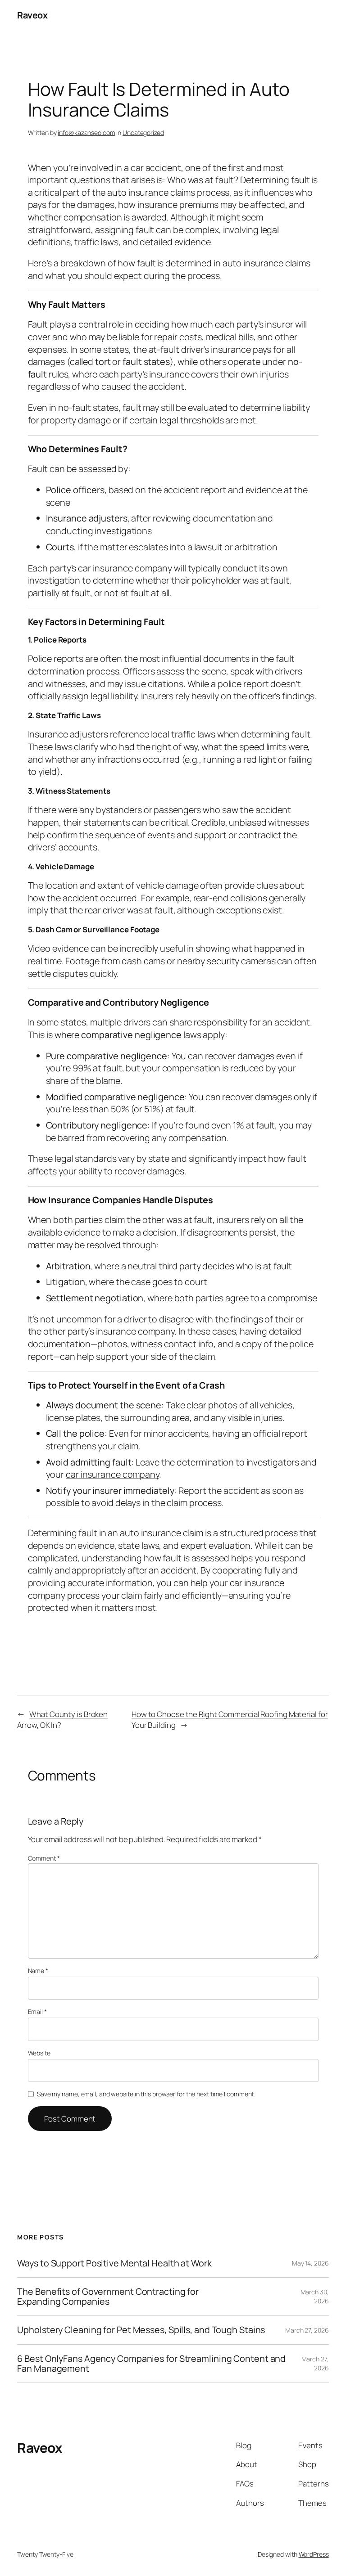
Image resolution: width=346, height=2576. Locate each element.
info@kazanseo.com (86, 133)
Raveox (32, 15)
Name (38, 1971)
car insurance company (112, 1474)
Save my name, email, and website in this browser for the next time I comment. (146, 2094)
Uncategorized (143, 133)
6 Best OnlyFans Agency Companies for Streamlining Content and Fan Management (151, 2364)
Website (39, 2053)
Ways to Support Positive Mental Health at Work (114, 2263)
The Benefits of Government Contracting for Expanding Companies (108, 2297)
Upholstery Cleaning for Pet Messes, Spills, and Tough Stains (141, 2330)
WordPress (314, 2554)
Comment (44, 1858)
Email (37, 2012)
